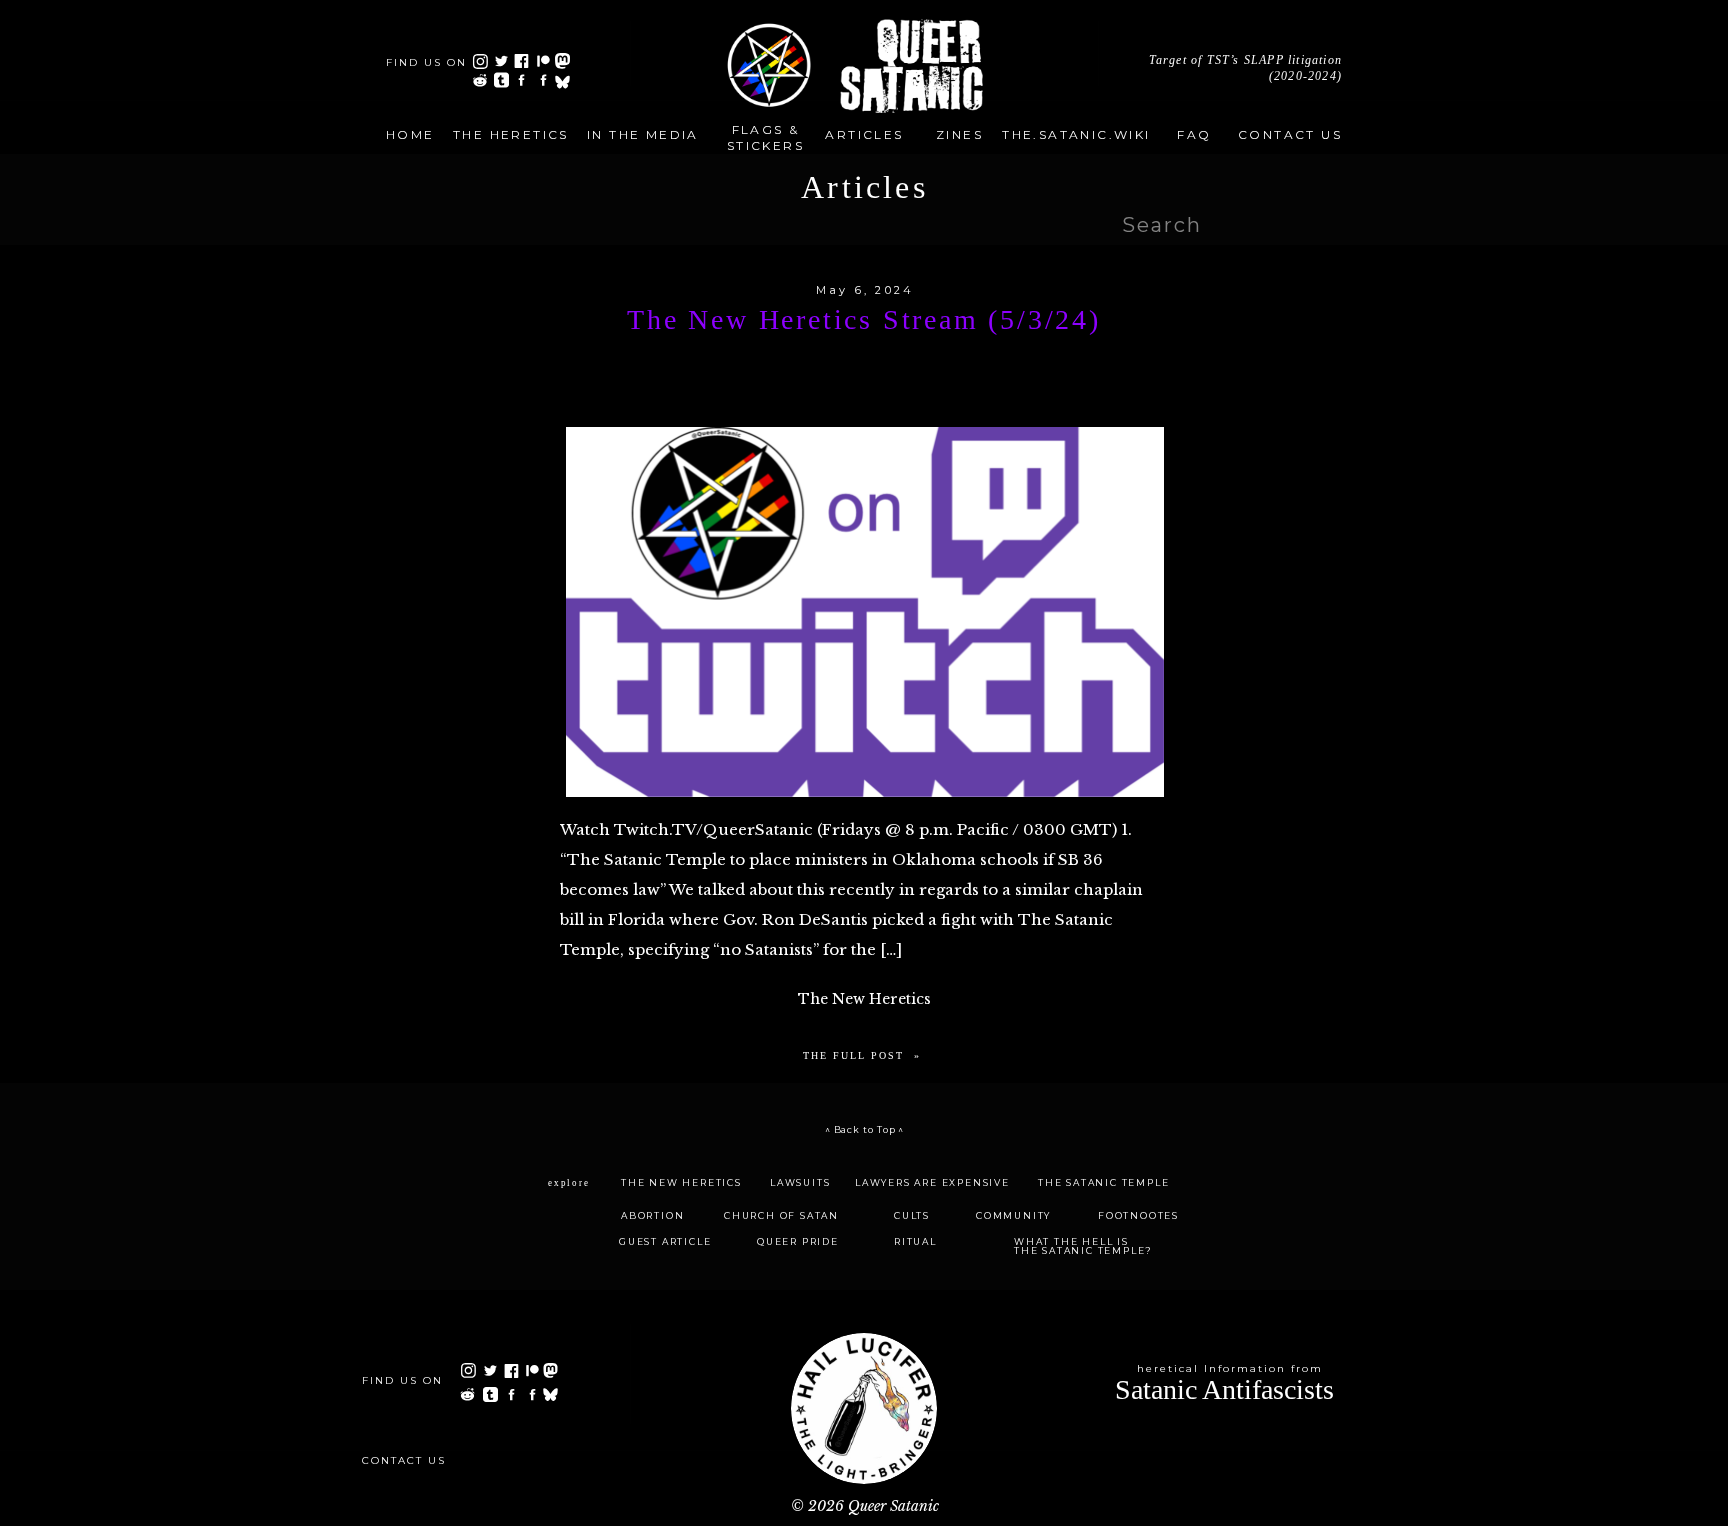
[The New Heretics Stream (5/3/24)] (865, 612)
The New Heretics (864, 999)
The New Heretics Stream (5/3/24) (864, 319)
